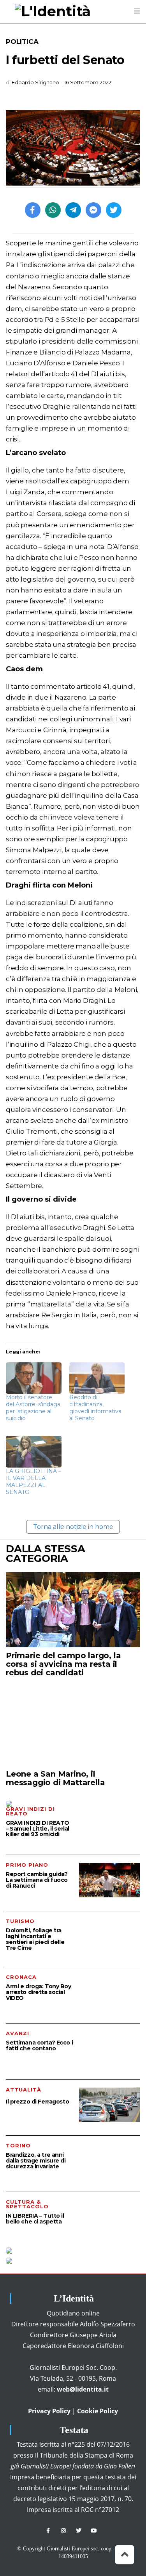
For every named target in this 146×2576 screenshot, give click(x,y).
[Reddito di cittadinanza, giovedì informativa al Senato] (97, 1378)
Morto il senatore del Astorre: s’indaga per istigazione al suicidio (33, 1408)
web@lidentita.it (83, 2389)
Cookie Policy (98, 2411)
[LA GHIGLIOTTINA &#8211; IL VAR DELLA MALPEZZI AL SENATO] (34, 1451)
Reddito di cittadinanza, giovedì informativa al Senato (95, 1408)
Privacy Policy (49, 2411)
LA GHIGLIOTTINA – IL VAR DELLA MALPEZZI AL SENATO (33, 1482)
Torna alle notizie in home (73, 1527)
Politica (22, 42)
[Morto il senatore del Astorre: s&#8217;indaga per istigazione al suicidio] (34, 1378)
